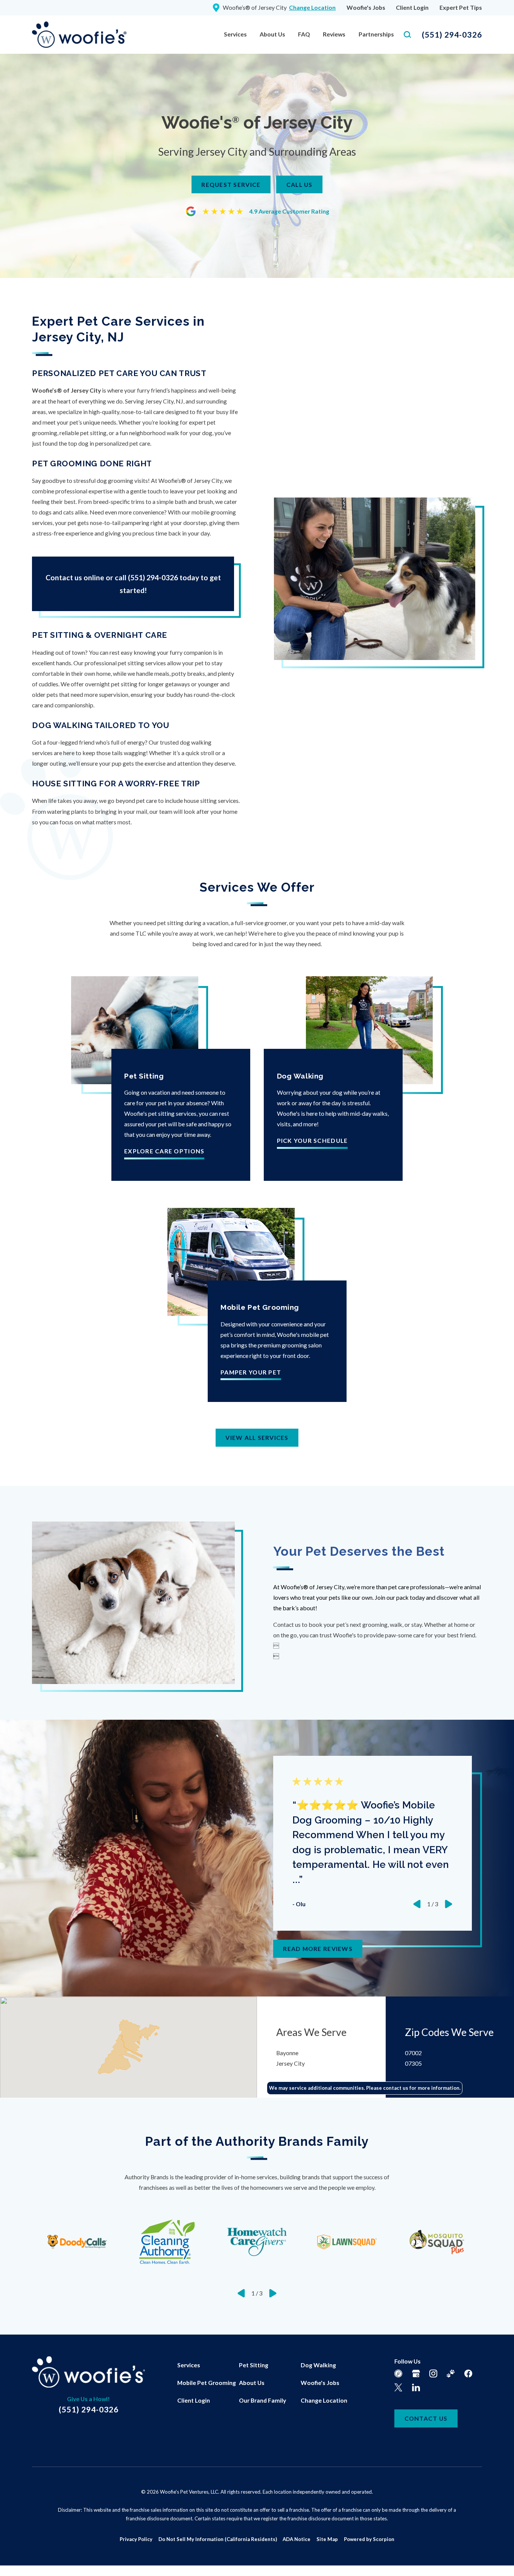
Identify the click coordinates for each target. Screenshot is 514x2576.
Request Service (231, 184)
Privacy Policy (136, 2539)
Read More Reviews (318, 1949)
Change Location (324, 2400)
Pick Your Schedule (313, 1141)
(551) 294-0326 (452, 34)
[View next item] (449, 1904)
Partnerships (376, 34)
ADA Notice (297, 2539)
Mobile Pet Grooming (207, 2383)
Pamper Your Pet (251, 1372)
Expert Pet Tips (461, 7)
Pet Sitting (254, 2365)
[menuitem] (235, 35)
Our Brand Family (262, 2400)
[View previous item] (417, 1904)
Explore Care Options (164, 1151)
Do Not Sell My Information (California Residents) (218, 2539)
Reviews (334, 34)
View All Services (257, 1437)
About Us (272, 34)
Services (235, 34)
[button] (15, 2561)
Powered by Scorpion (369, 2539)
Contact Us (426, 2418)
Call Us (300, 184)
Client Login (412, 7)
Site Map (327, 2539)
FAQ (304, 34)
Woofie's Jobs (366, 7)
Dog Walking (318, 2365)
